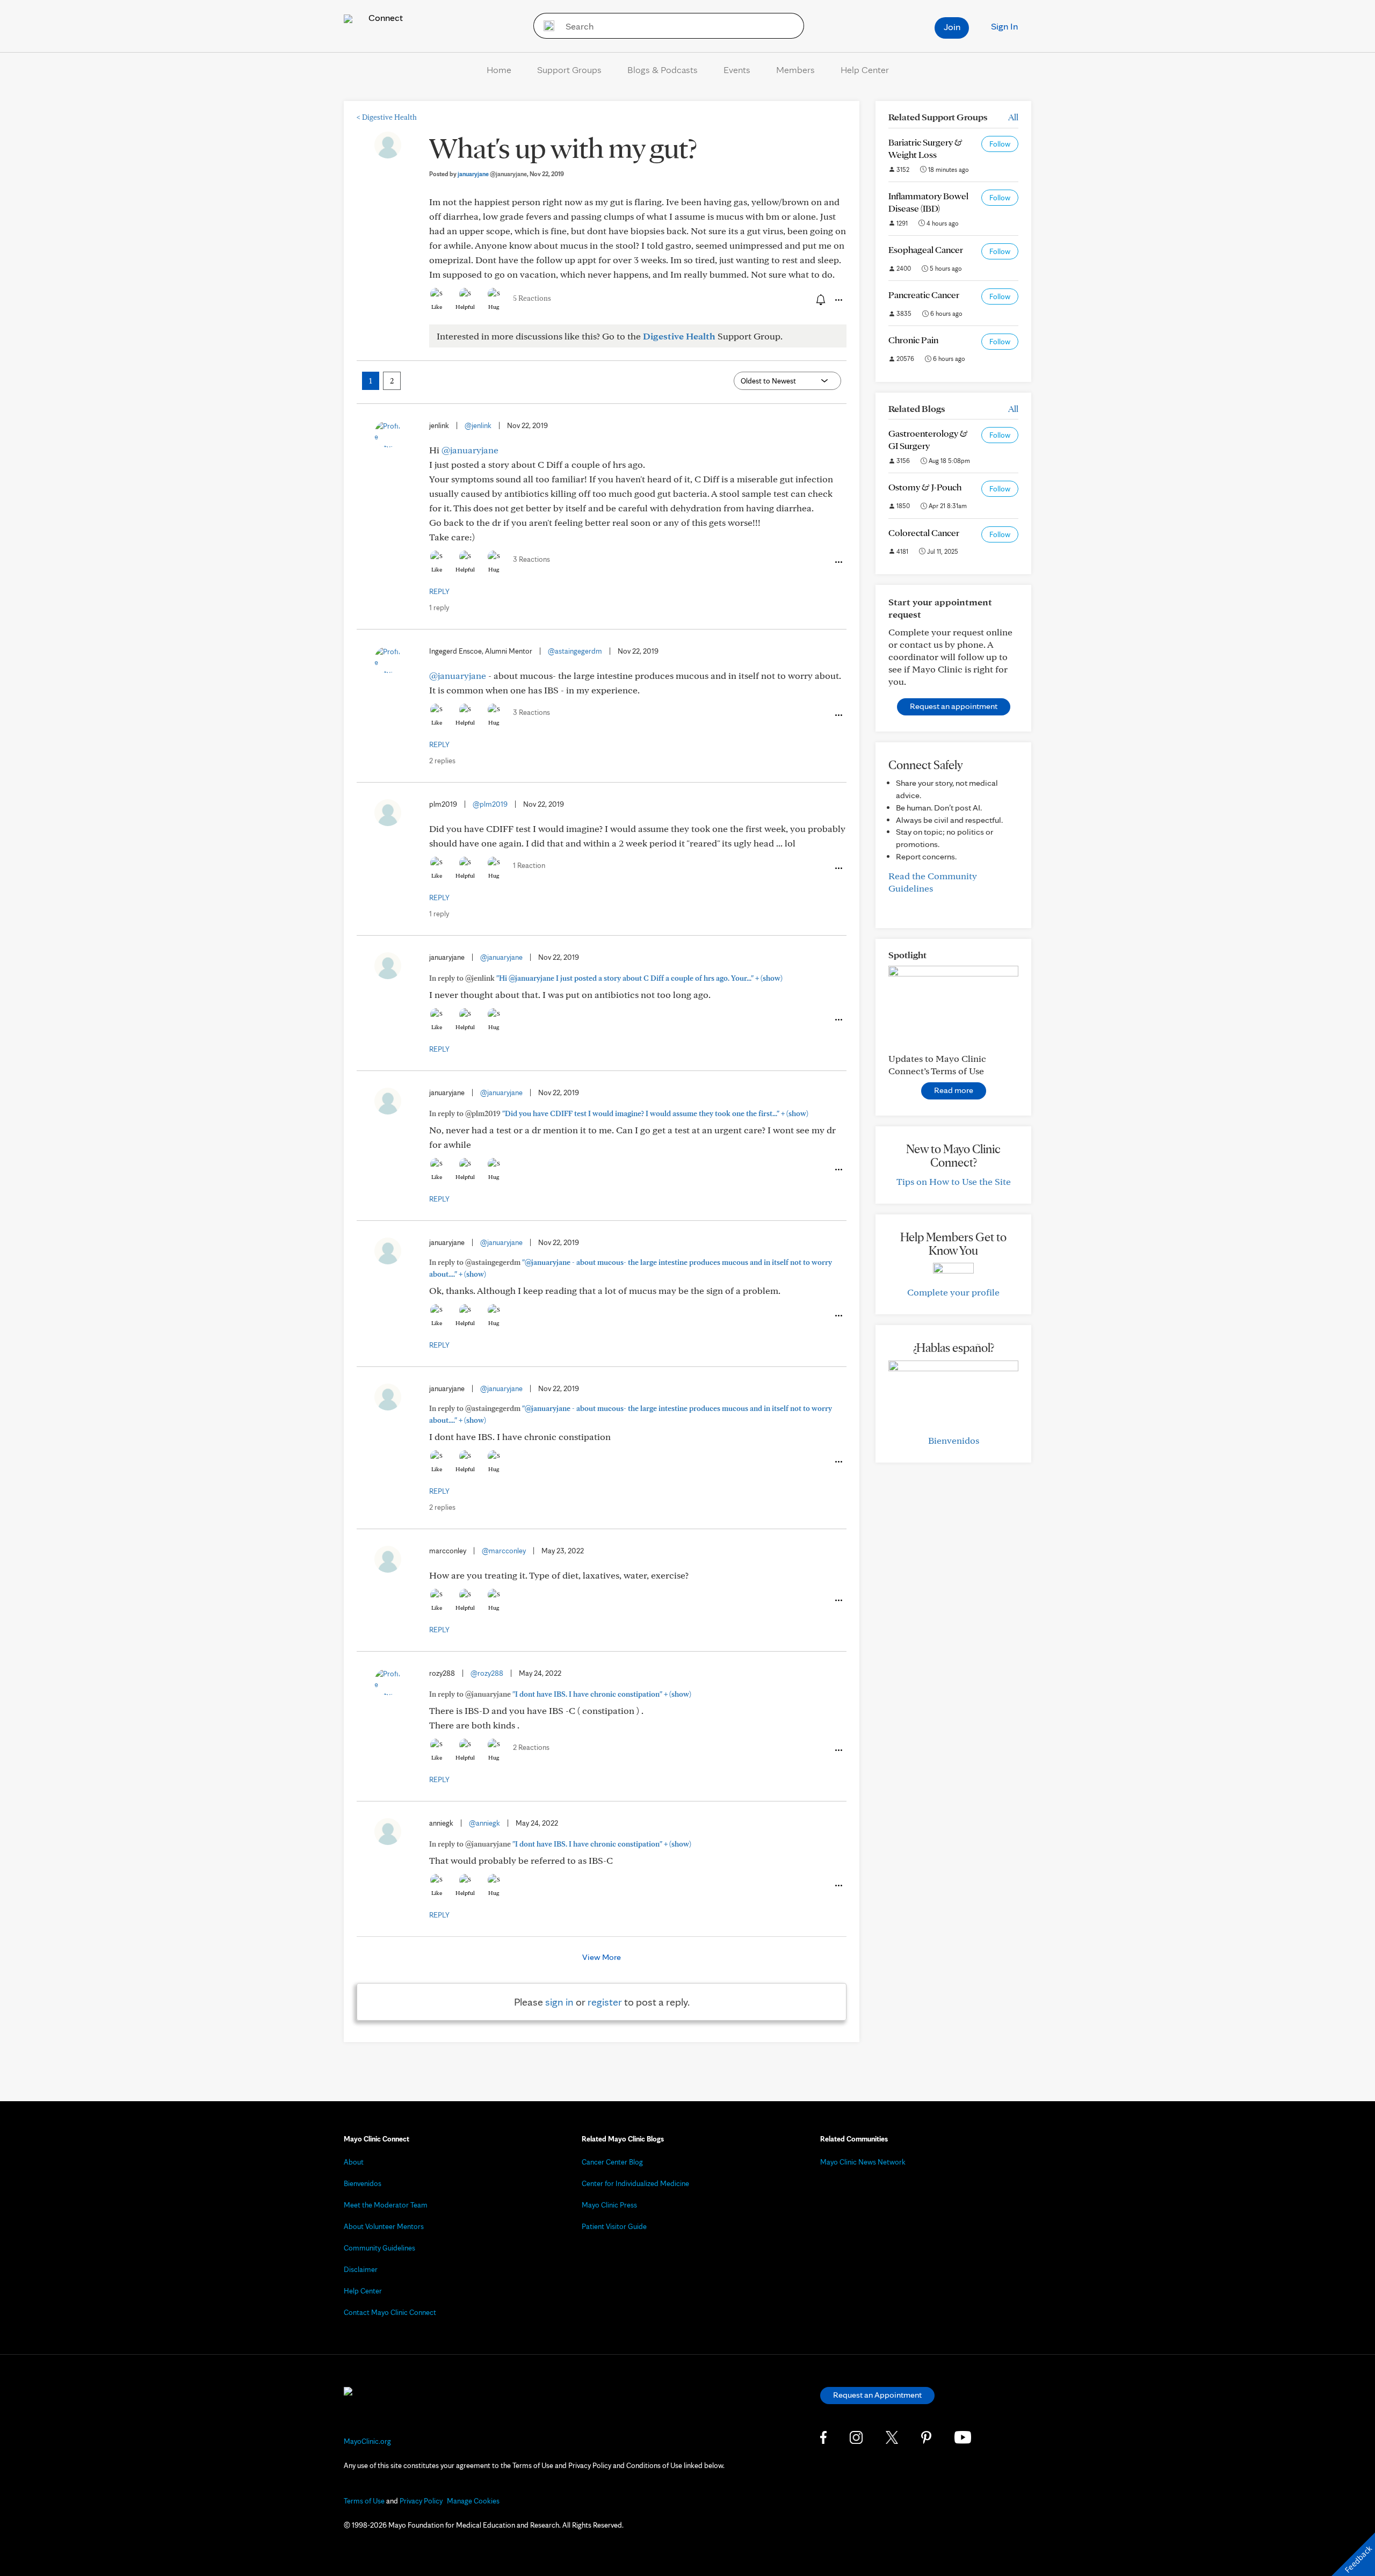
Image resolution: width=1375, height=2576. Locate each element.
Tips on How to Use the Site (954, 1181)
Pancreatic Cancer (924, 295)
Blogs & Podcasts (663, 70)
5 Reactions (532, 298)
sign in (559, 2002)
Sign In (1004, 26)
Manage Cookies (473, 2501)
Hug (494, 307)
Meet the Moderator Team (386, 2205)
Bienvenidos (954, 1440)
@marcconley (504, 1551)
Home (499, 70)
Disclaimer (361, 2269)
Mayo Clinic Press (609, 2205)
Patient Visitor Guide (614, 2226)
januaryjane (492, 174)
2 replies (442, 761)
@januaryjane (470, 450)
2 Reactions (531, 1747)
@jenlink (478, 425)
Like (437, 307)
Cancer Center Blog (612, 2162)
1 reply (439, 607)
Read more (954, 1090)
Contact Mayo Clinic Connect (390, 2312)
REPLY (439, 591)
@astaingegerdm (575, 651)
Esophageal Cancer (926, 249)
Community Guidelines (379, 2248)
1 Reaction (529, 865)
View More (602, 1957)
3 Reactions (531, 559)
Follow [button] (1000, 144)
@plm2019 (490, 804)
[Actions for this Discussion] (838, 300)
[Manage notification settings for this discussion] (820, 300)
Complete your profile (953, 1292)
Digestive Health (387, 117)
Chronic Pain (913, 340)
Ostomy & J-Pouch (925, 487)
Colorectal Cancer (924, 533)
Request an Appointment (877, 2395)
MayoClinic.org (367, 2441)
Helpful (465, 307)
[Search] (545, 26)
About (354, 2162)
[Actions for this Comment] (838, 562)
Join (952, 27)
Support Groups (569, 70)
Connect (385, 17)
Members (795, 70)
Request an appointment (954, 706)
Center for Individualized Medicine (635, 2183)
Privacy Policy (421, 2501)
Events (737, 70)
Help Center (865, 70)
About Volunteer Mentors (384, 2226)
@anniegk (484, 1823)
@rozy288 (487, 1673)
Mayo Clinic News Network (863, 2162)
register (605, 2002)
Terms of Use (364, 2501)
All (1013, 117)
